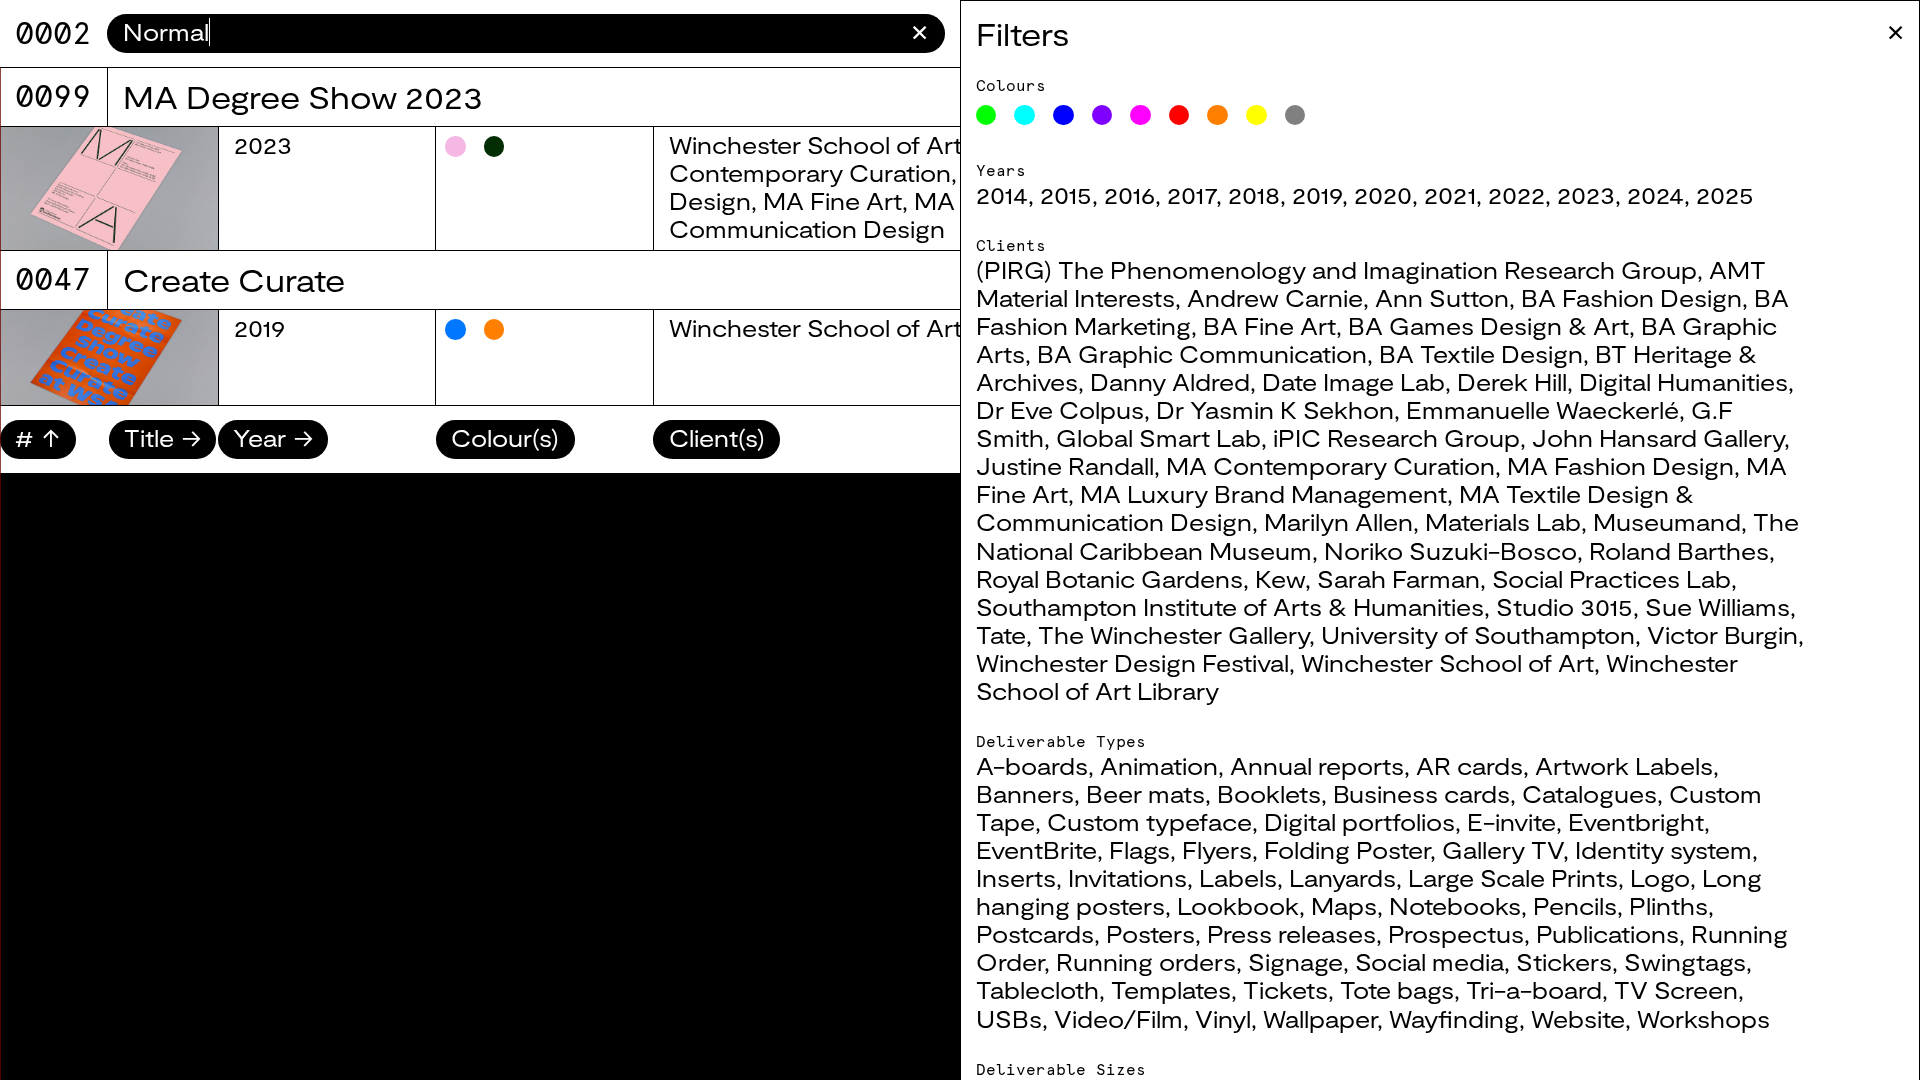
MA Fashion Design (1620, 466)
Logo (1660, 878)
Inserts (1016, 878)
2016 (1129, 195)
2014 (1002, 195)
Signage (1295, 962)
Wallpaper (1320, 1019)
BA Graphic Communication (1202, 354)
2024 (1655, 195)
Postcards (1035, 934)
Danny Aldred (1170, 382)
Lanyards (1342, 878)
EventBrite (1036, 850)
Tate (1001, 635)
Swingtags (1685, 962)
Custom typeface (1149, 822)
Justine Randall (1065, 466)
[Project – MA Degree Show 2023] (109, 188)
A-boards (1032, 766)
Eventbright (1636, 822)
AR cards (1469, 766)
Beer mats (1145, 794)
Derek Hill (1512, 382)
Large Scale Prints (1513, 878)
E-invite (1511, 822)
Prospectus (1456, 934)
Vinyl (1223, 1019)
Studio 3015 (1564, 607)
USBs (1009, 1019)
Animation (1159, 766)
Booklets (1269, 794)
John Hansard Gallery (1658, 438)
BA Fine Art (1269, 326)
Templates (1171, 990)
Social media (1429, 962)
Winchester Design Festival (1132, 663)
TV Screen (1676, 990)
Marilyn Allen (1338, 522)
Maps (1344, 906)
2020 (1383, 195)
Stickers (1564, 962)
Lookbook (1238, 906)
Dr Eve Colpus (1060, 410)
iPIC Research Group (1396, 438)
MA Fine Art (832, 201)
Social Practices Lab (1611, 579)
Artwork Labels (1624, 766)
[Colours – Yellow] (1256, 115)
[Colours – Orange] (1217, 115)
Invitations (1127, 878)
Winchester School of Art (1447, 663)
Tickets (1285, 990)
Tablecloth (1037, 990)
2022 (1516, 195)
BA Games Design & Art (1488, 326)
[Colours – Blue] (1063, 115)
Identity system (1663, 850)
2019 (1317, 195)
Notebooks (1455, 906)
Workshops (1703, 1019)
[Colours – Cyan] (1024, 115)
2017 (1191, 195)
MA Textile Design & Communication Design (909, 215)
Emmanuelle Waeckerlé (1542, 410)
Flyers (1217, 850)
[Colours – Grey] (1295, 115)
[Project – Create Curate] (109, 357)
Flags (1139, 850)
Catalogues (1589, 794)
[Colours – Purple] (1102, 115)
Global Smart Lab (1158, 438)
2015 (1066, 195)
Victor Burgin (1722, 635)
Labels (1238, 878)
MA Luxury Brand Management (1263, 494)
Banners (1025, 794)
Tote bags (1397, 990)
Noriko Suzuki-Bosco (1450, 551)
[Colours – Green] (986, 115)
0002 (53, 33)
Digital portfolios (1359, 822)
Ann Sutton (1442, 298)
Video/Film (1118, 1019)
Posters (1150, 934)
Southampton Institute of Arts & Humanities (1230, 607)
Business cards (1421, 794)
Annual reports (1317, 766)
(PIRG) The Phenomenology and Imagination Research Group (1336, 270)
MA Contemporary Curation (1330, 466)
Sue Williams (1717, 607)
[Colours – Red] (1179, 115)
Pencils (1575, 906)
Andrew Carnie (1275, 298)
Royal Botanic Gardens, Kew (1140, 579)
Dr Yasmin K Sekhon (1275, 410)
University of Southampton (1478, 635)
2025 (1725, 195)
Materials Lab (1503, 522)
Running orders (1146, 962)
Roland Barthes (1679, 551)
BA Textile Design (1481, 354)
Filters (1023, 33)
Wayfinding (1454, 1019)
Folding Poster (1347, 850)
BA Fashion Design (1631, 298)
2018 (1254, 195)
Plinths (1668, 906)
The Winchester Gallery (1173, 635)
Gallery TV (1502, 850)
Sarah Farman (1398, 579)
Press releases (1291, 934)
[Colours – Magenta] (1140, 115)
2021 (1450, 195)
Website (1578, 1019)
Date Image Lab (1353, 382)
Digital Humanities (1683, 382)
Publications (1607, 934)
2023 (1586, 195)
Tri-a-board (1534, 990)
